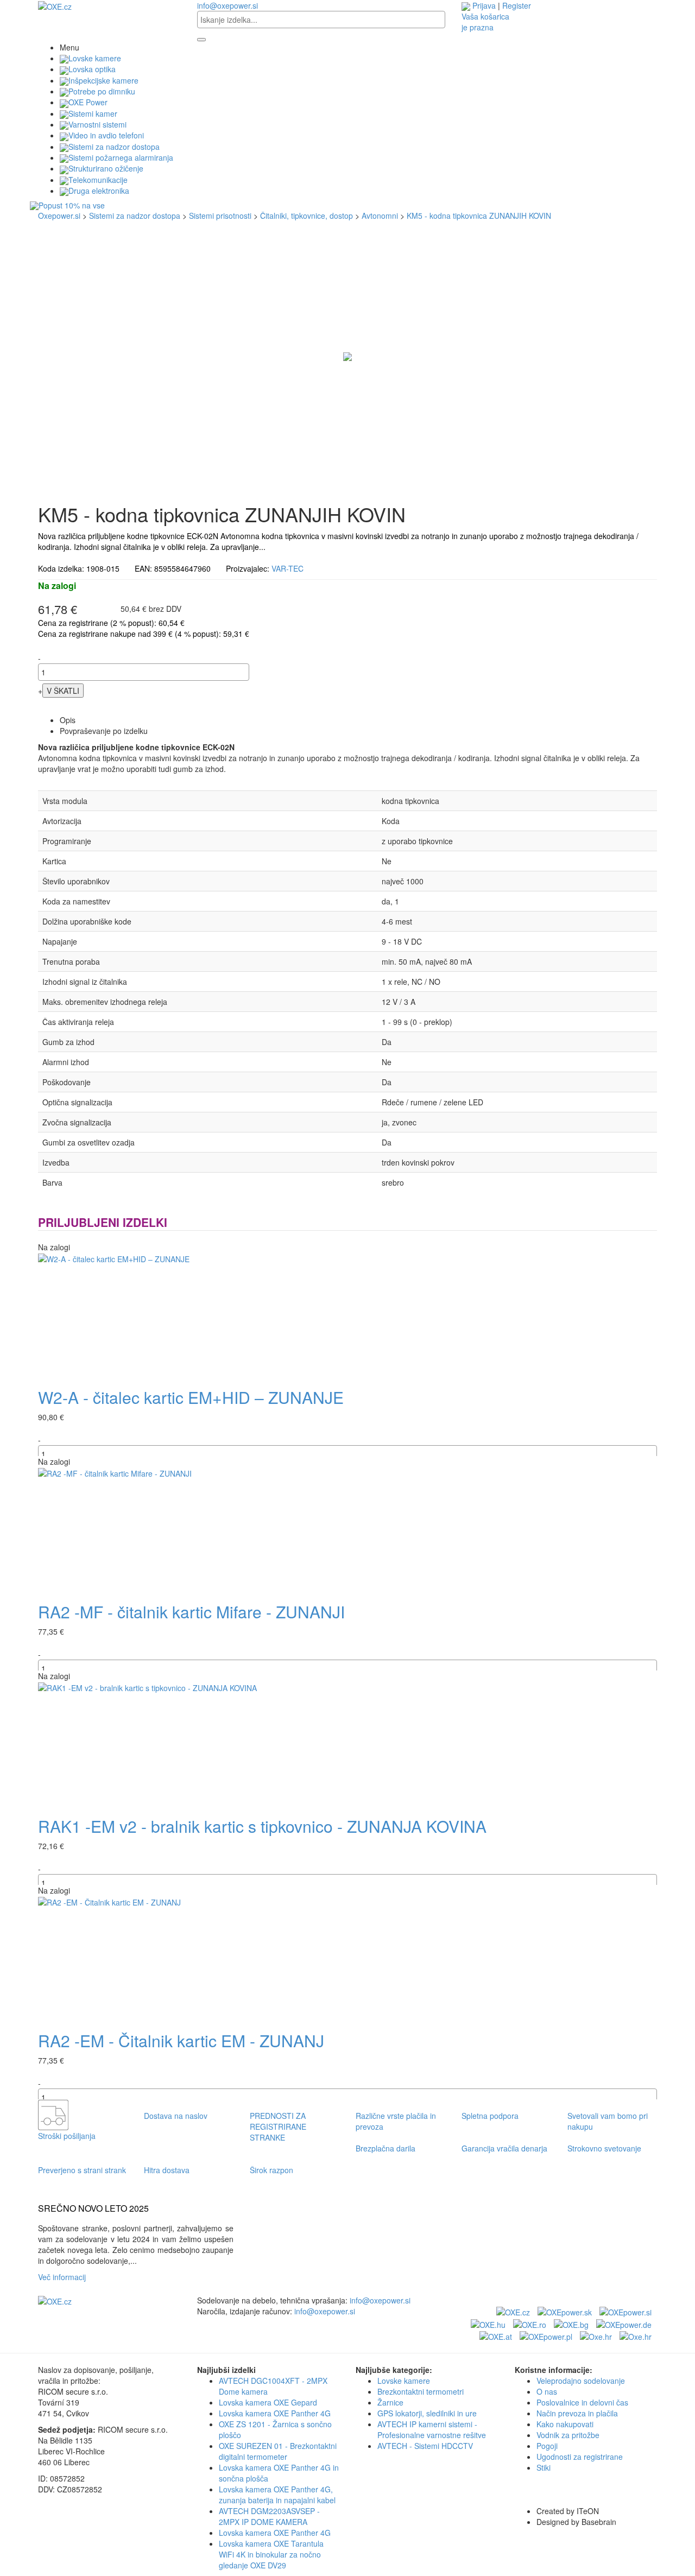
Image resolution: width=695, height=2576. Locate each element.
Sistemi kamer (93, 113)
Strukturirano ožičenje (106, 168)
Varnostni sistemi (97, 124)
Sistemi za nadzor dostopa (114, 147)
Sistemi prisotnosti (220, 216)
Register (517, 5)
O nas (547, 2391)
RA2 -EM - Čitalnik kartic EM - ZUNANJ (181, 2040)
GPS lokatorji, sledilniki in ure (427, 2413)
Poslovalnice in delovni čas (582, 2402)
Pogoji (547, 2446)
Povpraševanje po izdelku (104, 731)
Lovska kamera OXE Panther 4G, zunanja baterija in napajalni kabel (277, 2495)
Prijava (484, 5)
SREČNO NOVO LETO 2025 (93, 2208)
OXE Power (88, 102)
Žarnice (390, 2402)
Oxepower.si (59, 216)
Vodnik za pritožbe (568, 2435)
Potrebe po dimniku (102, 91)
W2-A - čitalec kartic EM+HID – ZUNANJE (191, 1397)
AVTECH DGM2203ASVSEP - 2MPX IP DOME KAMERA (269, 2516)
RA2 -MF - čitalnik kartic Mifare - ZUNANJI (191, 1612)
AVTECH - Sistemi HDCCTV (425, 2446)
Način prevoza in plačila (577, 2413)
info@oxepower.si (228, 5)
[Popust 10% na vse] (347, 206)
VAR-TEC (288, 568)
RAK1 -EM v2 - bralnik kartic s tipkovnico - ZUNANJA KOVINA (262, 1826)
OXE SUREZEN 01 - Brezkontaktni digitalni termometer (278, 2451)
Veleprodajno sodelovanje (581, 2381)
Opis (68, 720)
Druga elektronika (99, 191)
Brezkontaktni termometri (421, 2391)
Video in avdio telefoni (106, 135)
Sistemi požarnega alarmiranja (121, 157)
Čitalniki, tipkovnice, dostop (307, 216)
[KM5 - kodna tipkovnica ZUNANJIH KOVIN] (347, 356)
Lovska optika (92, 69)
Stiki (544, 2467)
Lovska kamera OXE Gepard (268, 2402)
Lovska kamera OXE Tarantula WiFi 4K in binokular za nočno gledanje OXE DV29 (271, 2554)
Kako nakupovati (565, 2424)
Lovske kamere (95, 58)
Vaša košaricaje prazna (485, 22)
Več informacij (64, 2277)
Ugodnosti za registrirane (580, 2457)
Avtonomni (380, 216)
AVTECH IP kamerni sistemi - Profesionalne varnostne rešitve (432, 2429)
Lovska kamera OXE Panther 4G (275, 2413)
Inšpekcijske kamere (103, 80)
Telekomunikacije (98, 180)
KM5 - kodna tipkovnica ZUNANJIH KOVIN (479, 216)
